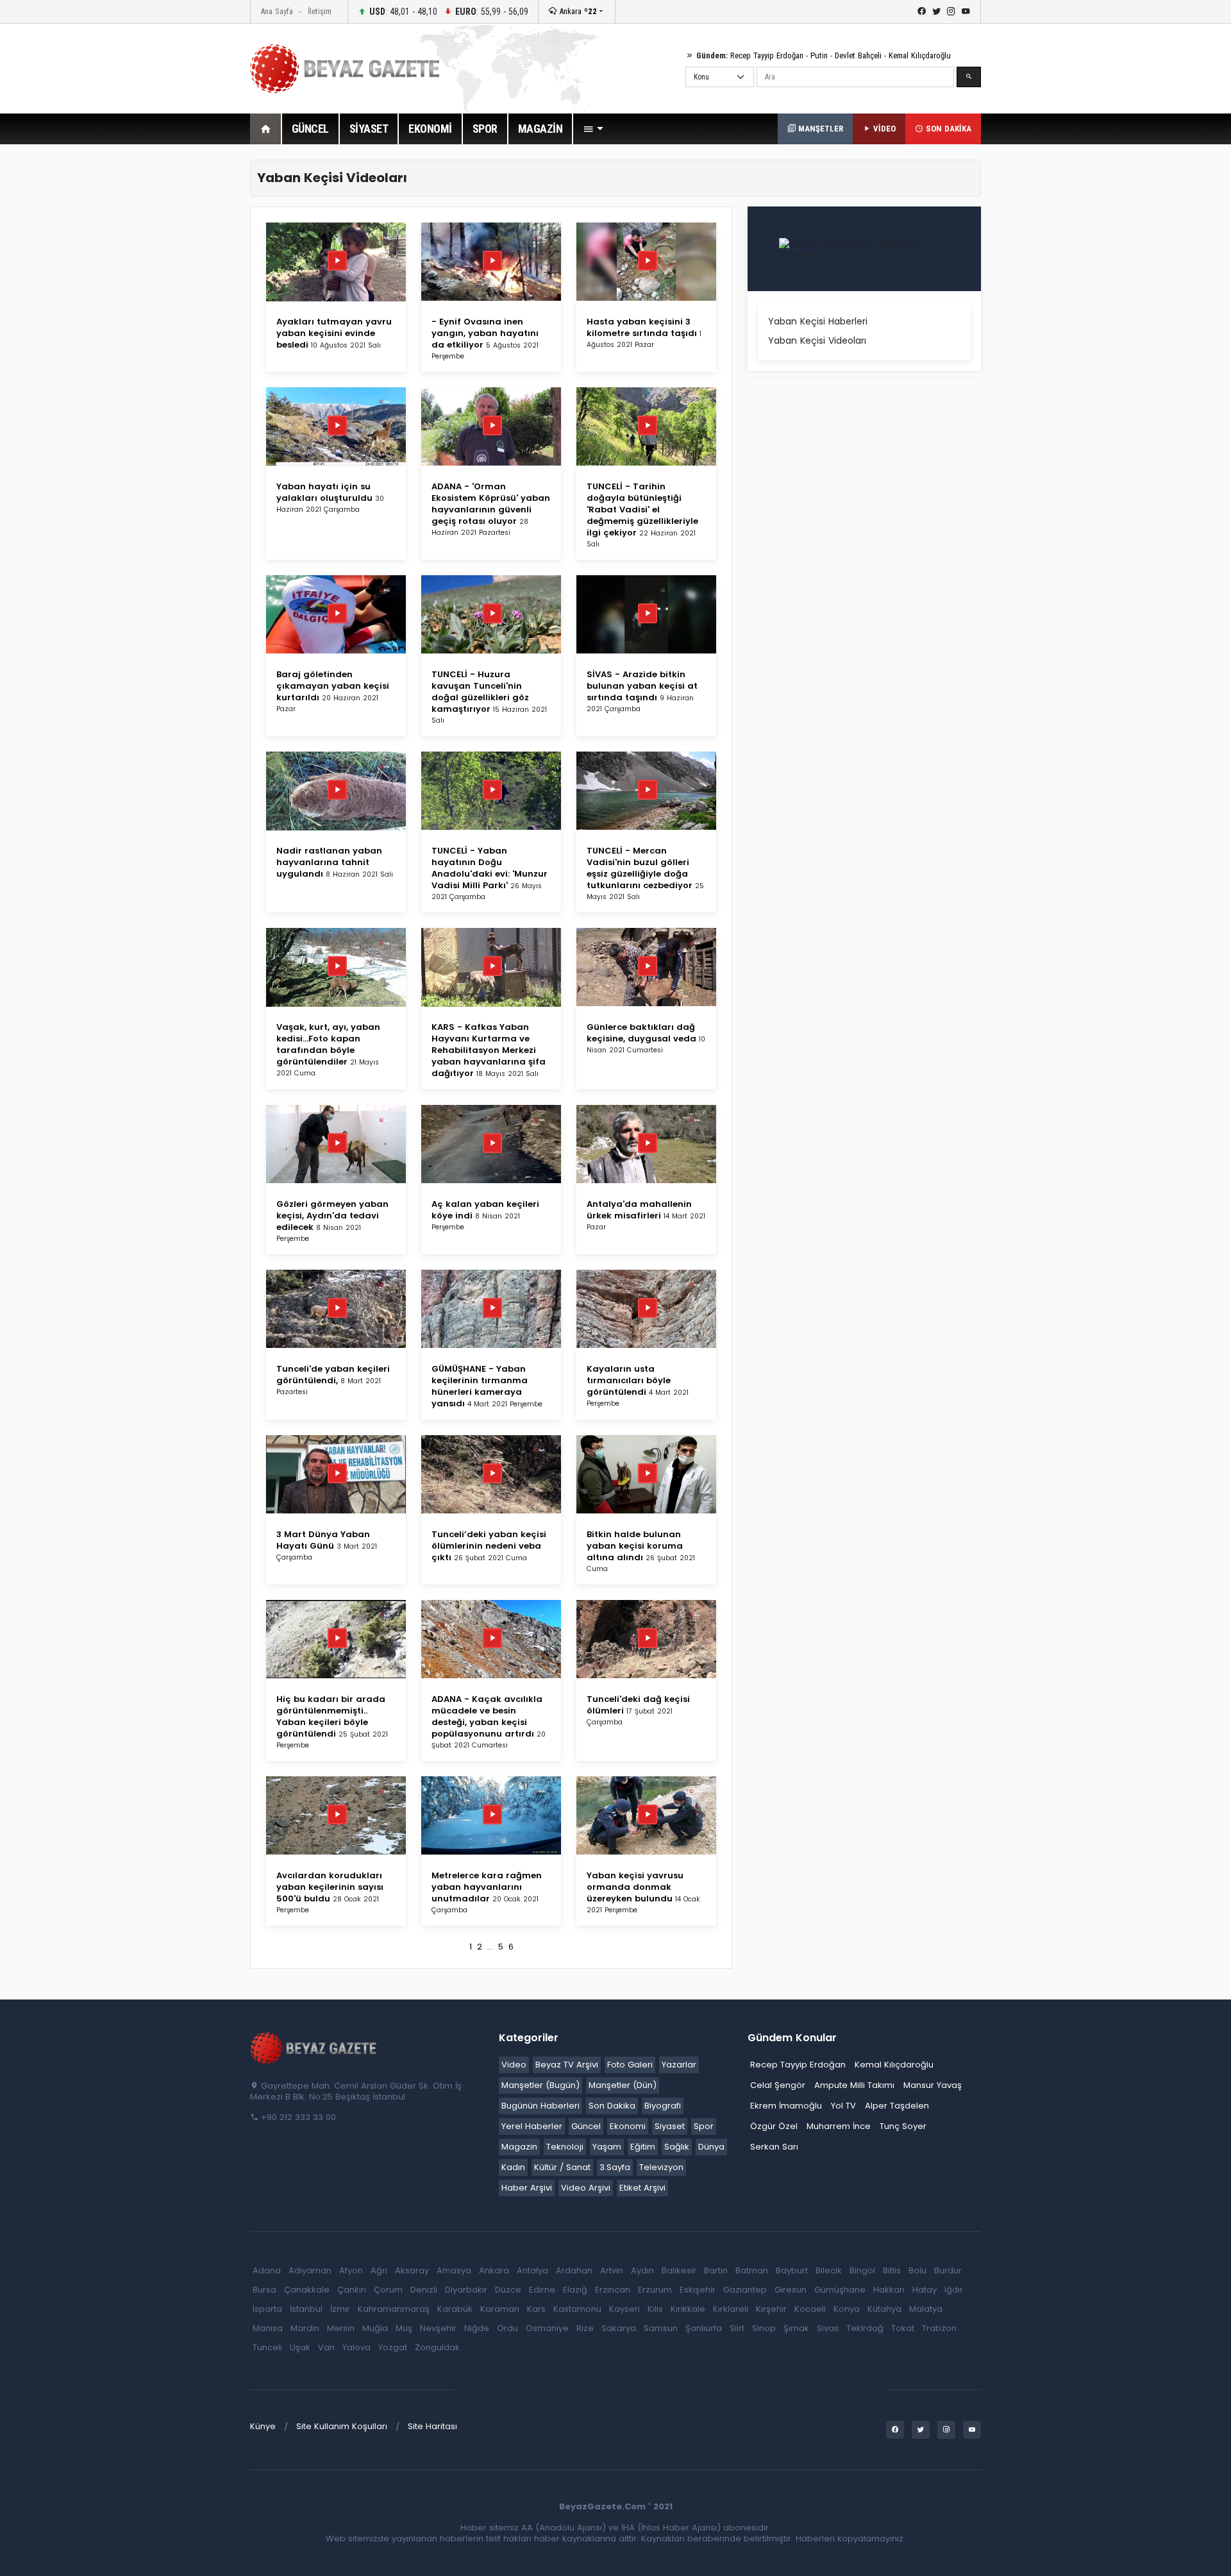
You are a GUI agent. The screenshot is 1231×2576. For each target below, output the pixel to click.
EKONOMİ (430, 129)
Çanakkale (307, 2290)
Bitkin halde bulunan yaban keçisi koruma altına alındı (635, 1546)
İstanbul (306, 2309)
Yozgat (393, 2347)
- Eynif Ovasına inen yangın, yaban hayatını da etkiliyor (485, 333)
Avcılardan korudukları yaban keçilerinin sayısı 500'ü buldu (330, 1887)
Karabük (455, 2309)
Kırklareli (731, 2309)
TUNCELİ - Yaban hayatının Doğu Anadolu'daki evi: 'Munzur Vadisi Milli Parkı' (490, 868)
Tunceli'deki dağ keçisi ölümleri (638, 1705)
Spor (704, 2126)
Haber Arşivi (527, 2188)
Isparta (267, 2309)
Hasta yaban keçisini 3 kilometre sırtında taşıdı (642, 327)
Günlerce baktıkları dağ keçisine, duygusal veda (641, 1033)
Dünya (711, 2147)
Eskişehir (698, 2290)
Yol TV (843, 2106)
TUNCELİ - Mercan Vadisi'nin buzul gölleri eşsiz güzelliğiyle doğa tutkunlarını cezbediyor (640, 868)
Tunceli (267, 2347)
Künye (263, 2426)
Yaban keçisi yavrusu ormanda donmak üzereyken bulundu (635, 1887)
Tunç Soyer (903, 2126)
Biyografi (663, 2106)
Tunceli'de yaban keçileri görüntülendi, (333, 1375)
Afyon (351, 2270)
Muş (404, 2328)
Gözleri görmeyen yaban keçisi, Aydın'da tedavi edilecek (332, 1216)
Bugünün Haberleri (540, 2106)
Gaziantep (745, 2290)
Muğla (375, 2328)
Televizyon (661, 2167)
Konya (847, 2309)
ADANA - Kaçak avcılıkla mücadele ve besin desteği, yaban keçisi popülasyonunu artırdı (487, 1716)
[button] (593, 129)
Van (326, 2347)
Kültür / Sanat (562, 2167)
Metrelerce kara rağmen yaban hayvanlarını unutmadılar (487, 1887)
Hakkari (889, 2290)
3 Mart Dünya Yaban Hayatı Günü (323, 1540)
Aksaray (412, 2270)
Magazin (519, 2147)
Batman (752, 2270)
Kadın (513, 2167)
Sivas (828, 2328)
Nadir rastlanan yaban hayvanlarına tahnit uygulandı (329, 862)
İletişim (320, 11)
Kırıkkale (688, 2309)
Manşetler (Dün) (623, 2085)
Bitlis (892, 2270)
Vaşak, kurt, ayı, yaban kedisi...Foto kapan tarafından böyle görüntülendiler (328, 1044)
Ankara (577, 11)
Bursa (264, 2290)
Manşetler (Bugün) (540, 2085)
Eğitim (643, 2147)
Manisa (268, 2328)
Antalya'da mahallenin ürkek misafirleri (639, 1210)
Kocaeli (810, 2309)
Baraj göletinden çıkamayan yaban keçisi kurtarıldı (333, 686)
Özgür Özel (774, 2126)
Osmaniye (547, 2328)
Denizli (424, 2290)
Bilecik (829, 2270)
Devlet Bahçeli (858, 55)
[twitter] (936, 12)
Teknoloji (565, 2147)
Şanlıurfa (704, 2328)
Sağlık (677, 2147)
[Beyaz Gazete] (314, 2047)
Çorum (388, 2290)
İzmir (340, 2309)
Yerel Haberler (532, 2126)
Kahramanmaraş (394, 2309)
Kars (536, 2309)
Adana (267, 2270)
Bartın (716, 2270)
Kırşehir (771, 2309)
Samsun (661, 2328)
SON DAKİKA (947, 129)
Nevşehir (438, 2328)
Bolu (917, 2270)
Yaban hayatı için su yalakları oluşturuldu (324, 492)
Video (514, 2065)
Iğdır (954, 2290)
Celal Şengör (778, 2085)
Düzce (508, 2290)
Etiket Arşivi (642, 2188)
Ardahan (574, 2270)
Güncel (586, 2126)
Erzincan (613, 2290)
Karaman (500, 2309)
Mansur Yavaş (933, 2085)
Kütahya (884, 2309)
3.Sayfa (615, 2167)
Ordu (507, 2328)
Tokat (903, 2328)
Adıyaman (310, 2270)
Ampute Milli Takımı (854, 2085)
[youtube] (966, 12)
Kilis (655, 2309)
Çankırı (352, 2290)
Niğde (477, 2328)
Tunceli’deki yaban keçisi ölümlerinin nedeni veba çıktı (489, 1546)
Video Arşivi (586, 2188)
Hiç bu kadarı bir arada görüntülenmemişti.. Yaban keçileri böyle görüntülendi (331, 1716)
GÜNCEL (310, 129)
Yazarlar (679, 2065)
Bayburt (792, 2270)
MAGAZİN (540, 129)
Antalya (532, 2270)
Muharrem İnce (839, 2126)
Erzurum (655, 2290)
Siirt (737, 2328)
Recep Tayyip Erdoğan (767, 55)
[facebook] (922, 12)
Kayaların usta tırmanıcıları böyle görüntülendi (629, 1380)
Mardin (305, 2328)
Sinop (764, 2328)
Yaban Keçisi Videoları (817, 341)
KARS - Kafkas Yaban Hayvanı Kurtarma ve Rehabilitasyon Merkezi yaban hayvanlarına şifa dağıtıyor (489, 1050)
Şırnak (796, 2328)
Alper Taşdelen (897, 2106)
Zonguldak (437, 2347)
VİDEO (883, 129)
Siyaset (670, 2126)
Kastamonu (577, 2309)
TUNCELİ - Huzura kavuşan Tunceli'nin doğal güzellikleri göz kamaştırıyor (480, 692)
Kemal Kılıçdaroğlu (920, 55)
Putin (819, 55)
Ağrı (379, 2270)
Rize (585, 2328)
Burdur (948, 2270)
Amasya (454, 2270)
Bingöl (862, 2270)
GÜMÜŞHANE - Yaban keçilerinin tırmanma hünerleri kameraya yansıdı (480, 1386)
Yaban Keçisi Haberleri (818, 321)
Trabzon (939, 2328)
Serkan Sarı (774, 2147)
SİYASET (369, 129)
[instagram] (951, 12)
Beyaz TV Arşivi (567, 2065)
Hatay (925, 2290)
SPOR (485, 129)
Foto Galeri (630, 2065)
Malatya (926, 2309)
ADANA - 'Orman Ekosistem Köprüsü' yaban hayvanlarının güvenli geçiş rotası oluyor (491, 504)
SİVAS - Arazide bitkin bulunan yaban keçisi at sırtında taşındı (642, 686)
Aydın (642, 2270)
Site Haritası (432, 2426)
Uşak (300, 2347)
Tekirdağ (865, 2328)
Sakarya (619, 2328)
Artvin (612, 2270)
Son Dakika (612, 2106)
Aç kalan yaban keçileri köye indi (485, 1210)
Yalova (356, 2347)
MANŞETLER (819, 129)
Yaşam (607, 2147)
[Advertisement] (180, 352)
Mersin (341, 2328)
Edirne (542, 2290)
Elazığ (575, 2290)
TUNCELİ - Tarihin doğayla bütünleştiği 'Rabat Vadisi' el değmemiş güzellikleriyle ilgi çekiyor (642, 509)
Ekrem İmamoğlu (786, 2106)
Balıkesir (679, 2270)
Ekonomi (628, 2126)
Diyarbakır (466, 2290)
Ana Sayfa (277, 11)
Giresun (791, 2290)
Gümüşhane (840, 2290)
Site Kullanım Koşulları (342, 2426)
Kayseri (624, 2309)
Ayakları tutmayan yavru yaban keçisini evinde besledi (334, 333)
